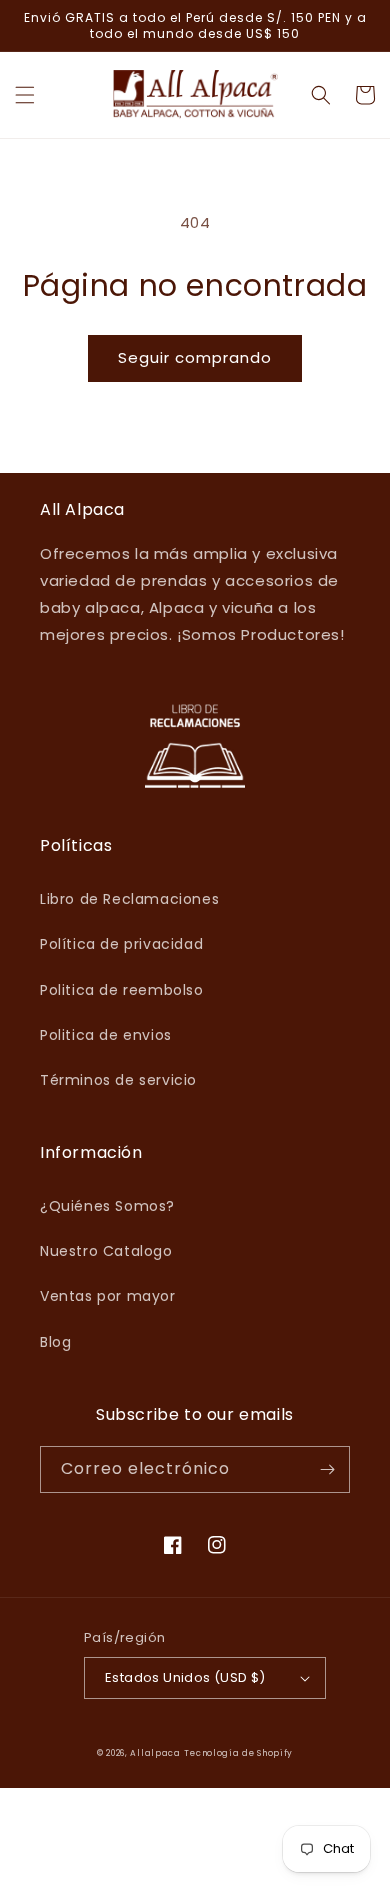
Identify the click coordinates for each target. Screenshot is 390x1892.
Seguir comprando (195, 357)
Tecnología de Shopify (238, 1753)
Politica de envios (106, 1035)
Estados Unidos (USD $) (185, 1677)
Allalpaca (155, 1753)
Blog (55, 1342)
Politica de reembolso (122, 990)
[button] (25, 95)
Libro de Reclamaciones (129, 899)
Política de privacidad (121, 944)
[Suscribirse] (327, 1469)
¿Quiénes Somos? (107, 1206)
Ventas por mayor (108, 1296)
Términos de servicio (118, 1080)
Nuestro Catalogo (106, 1251)
